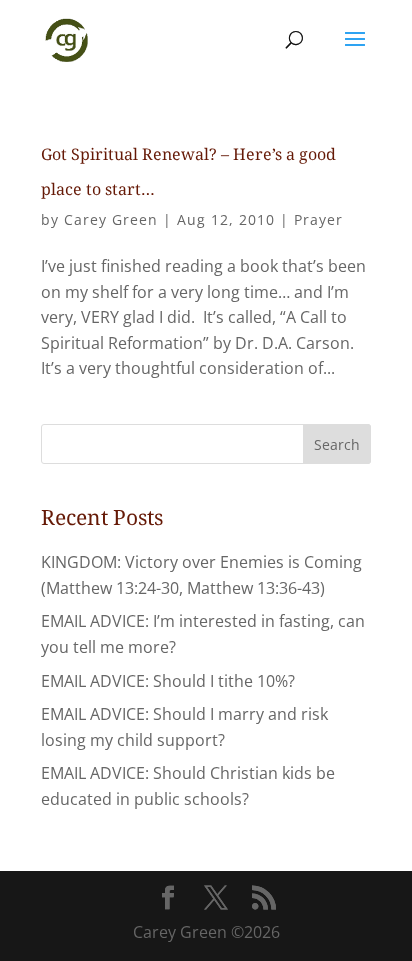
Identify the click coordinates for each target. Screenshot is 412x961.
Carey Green (111, 219)
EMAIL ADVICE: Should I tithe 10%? (168, 681)
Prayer (318, 219)
